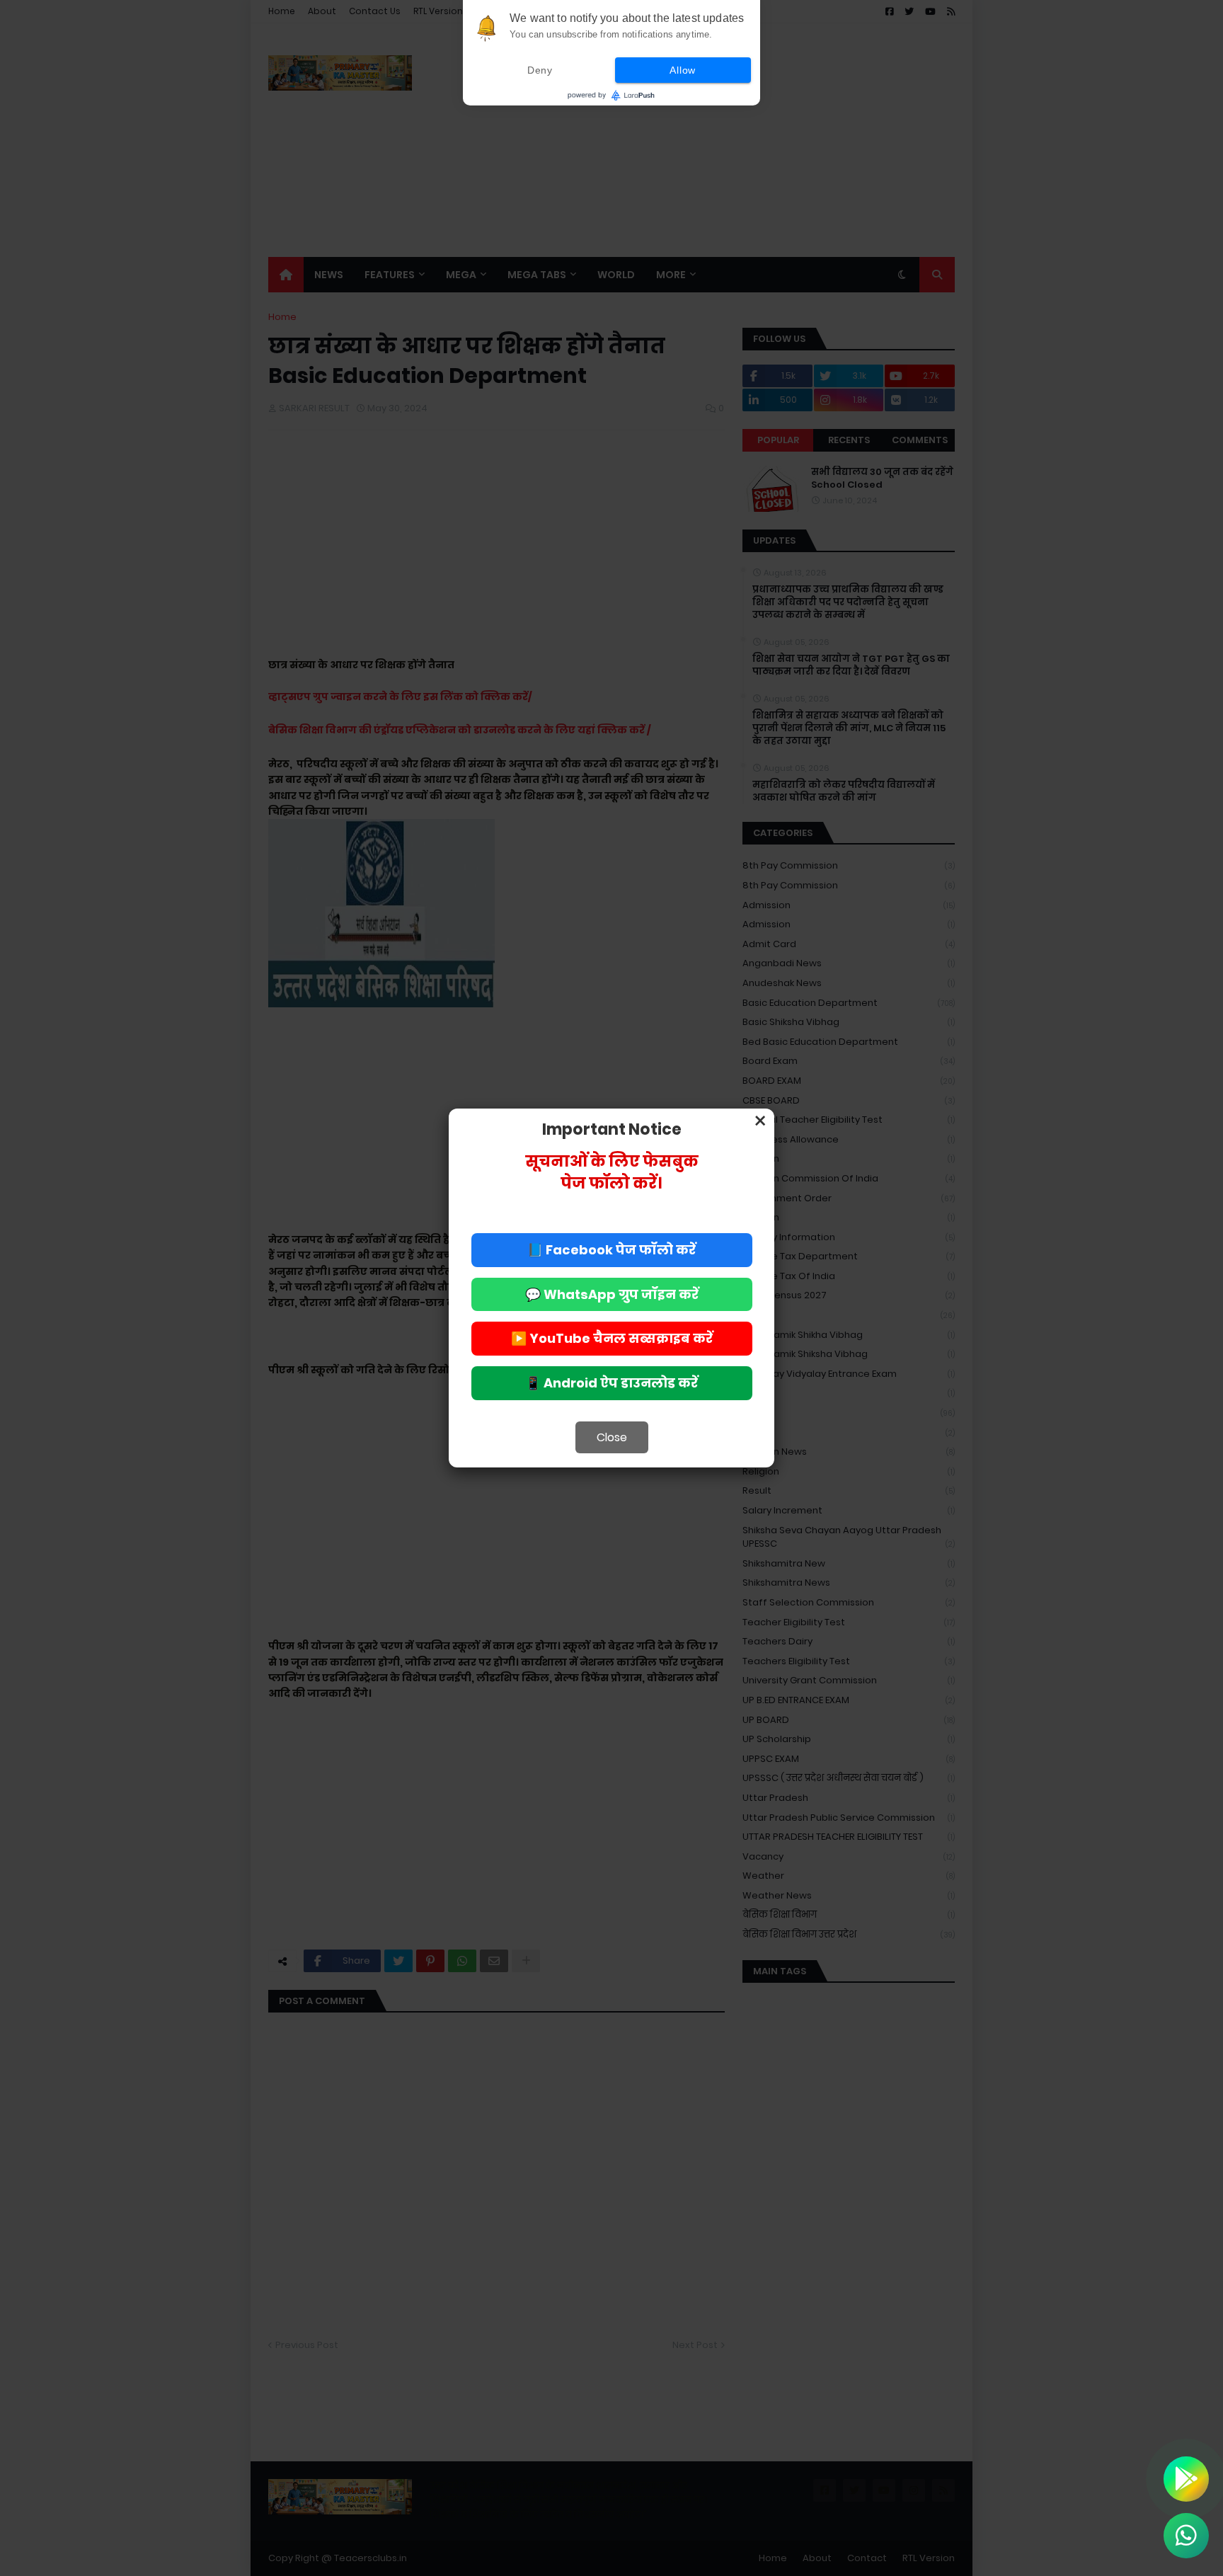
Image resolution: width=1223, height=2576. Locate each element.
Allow (683, 70)
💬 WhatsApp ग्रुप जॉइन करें (612, 1294)
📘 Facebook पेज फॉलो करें (611, 1250)
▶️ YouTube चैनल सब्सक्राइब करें (612, 1338)
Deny (540, 70)
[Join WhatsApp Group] (1186, 2536)
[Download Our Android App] (1186, 2479)
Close (612, 1437)
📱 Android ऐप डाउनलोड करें (611, 1383)
